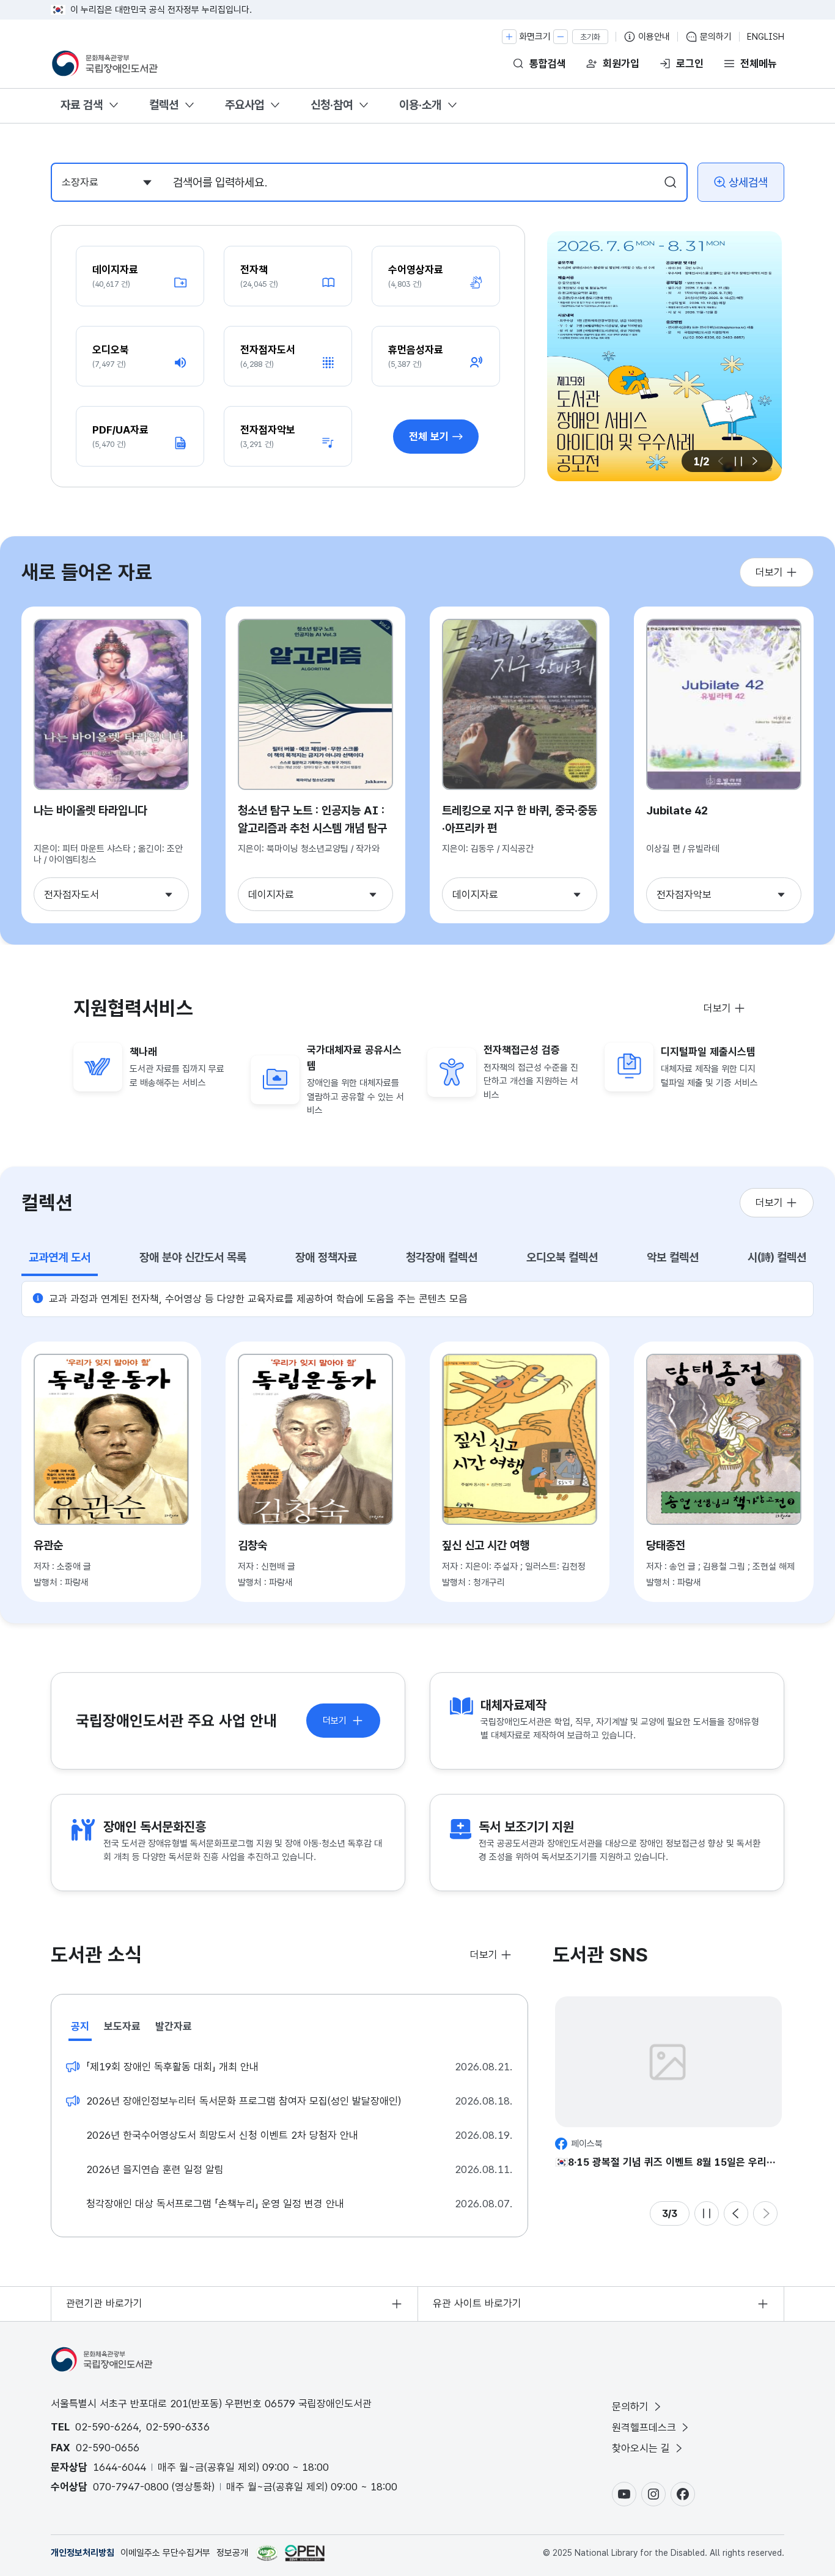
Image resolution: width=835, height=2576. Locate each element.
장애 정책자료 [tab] (326, 1257)
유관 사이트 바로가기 (477, 2303)
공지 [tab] (80, 2026)
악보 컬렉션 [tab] (673, 1257)
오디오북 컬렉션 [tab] (562, 1257)
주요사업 (245, 105)
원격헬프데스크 (644, 2427)
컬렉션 (164, 105)
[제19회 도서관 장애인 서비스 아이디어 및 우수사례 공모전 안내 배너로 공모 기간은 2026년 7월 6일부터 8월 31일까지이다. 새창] (664, 356)
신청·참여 (332, 105)
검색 (671, 182)
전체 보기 (429, 437)
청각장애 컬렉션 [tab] (442, 1257)
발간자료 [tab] (174, 2026)
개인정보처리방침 (83, 2553)
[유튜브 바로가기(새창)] (624, 2494)
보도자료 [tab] (122, 2026)
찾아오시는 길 (641, 2448)
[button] (754, 461)
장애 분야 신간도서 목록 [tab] (193, 1257)
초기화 (590, 37)
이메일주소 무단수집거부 (165, 2553)
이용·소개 (420, 105)
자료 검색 (82, 105)
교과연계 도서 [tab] (60, 1257)
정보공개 (232, 2553)
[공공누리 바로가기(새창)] (305, 2553)
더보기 (769, 572)
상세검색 (748, 183)
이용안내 (654, 37)
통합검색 (548, 64)
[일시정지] (738, 461)
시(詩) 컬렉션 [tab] (777, 1257)
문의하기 (716, 37)
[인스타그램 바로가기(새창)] (653, 2494)
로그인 (690, 64)
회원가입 (621, 64)
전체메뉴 (759, 64)
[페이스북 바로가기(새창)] (683, 2494)
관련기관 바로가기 (104, 2303)
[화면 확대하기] (509, 37)
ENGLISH (766, 37)
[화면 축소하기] (561, 37)
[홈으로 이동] (106, 64)
